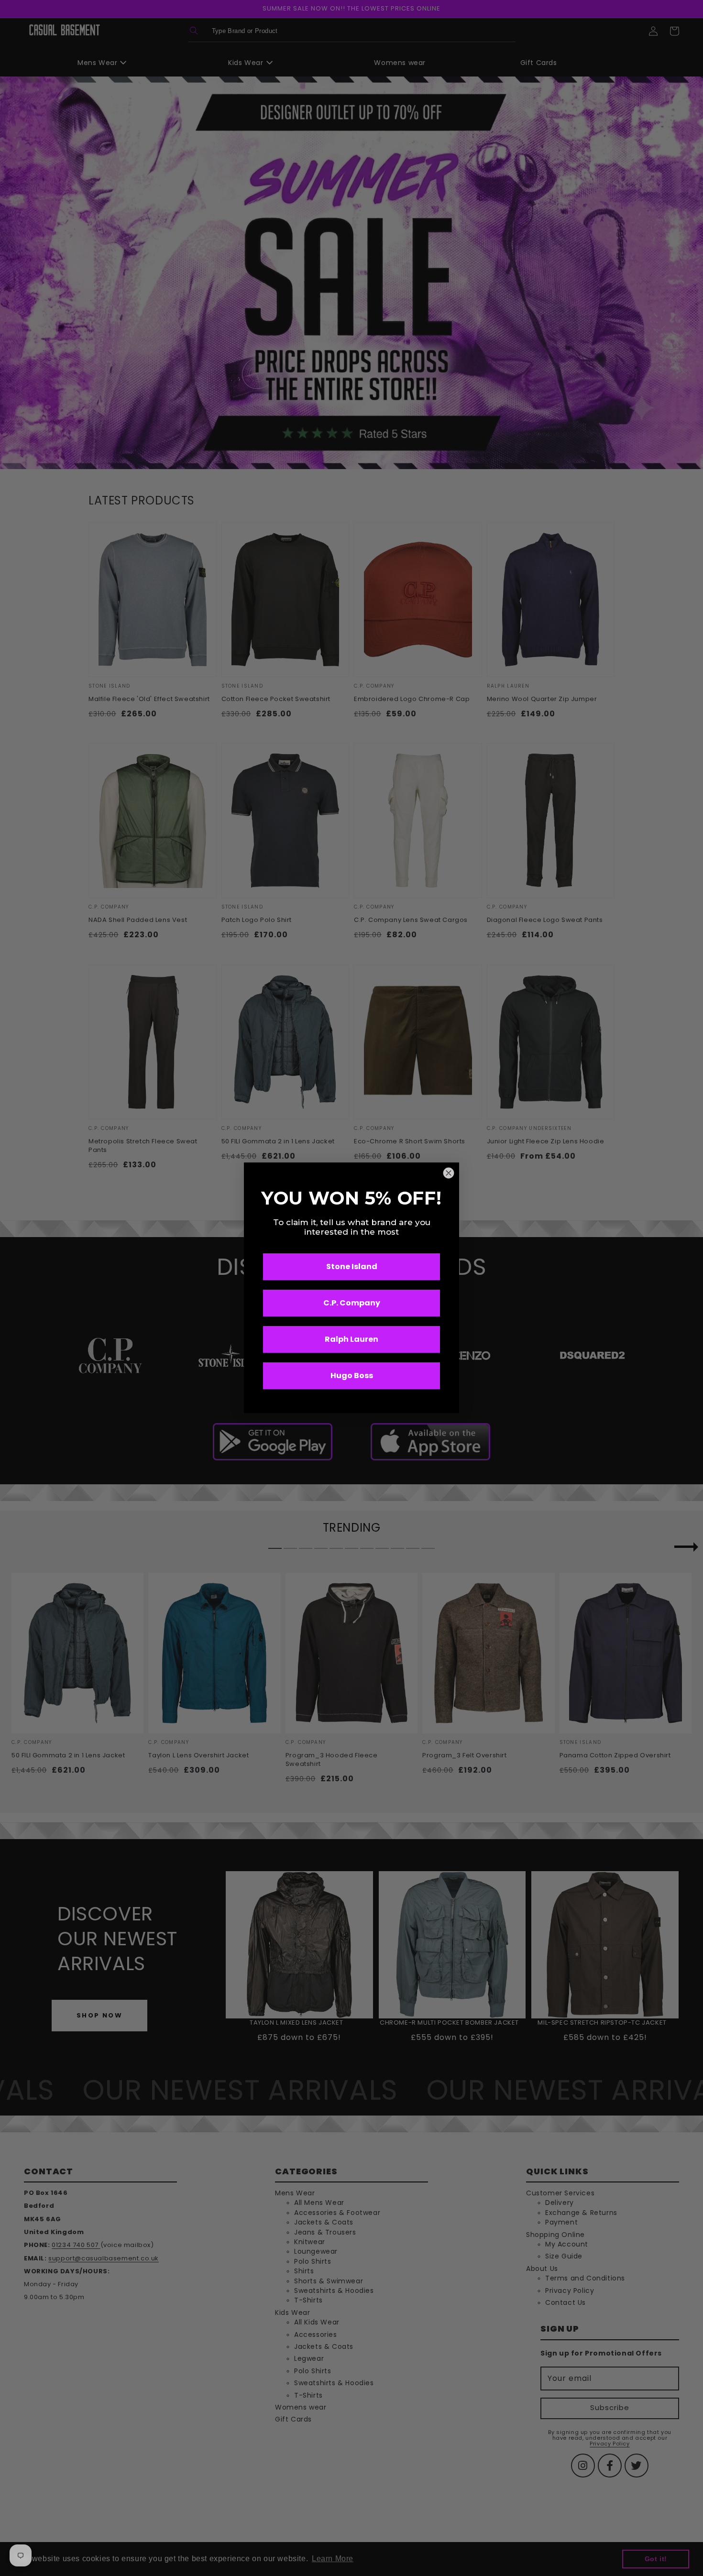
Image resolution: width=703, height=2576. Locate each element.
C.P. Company (352, 1303)
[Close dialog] (449, 1173)
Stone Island (352, 1267)
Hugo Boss (352, 1376)
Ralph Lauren (351, 1340)
